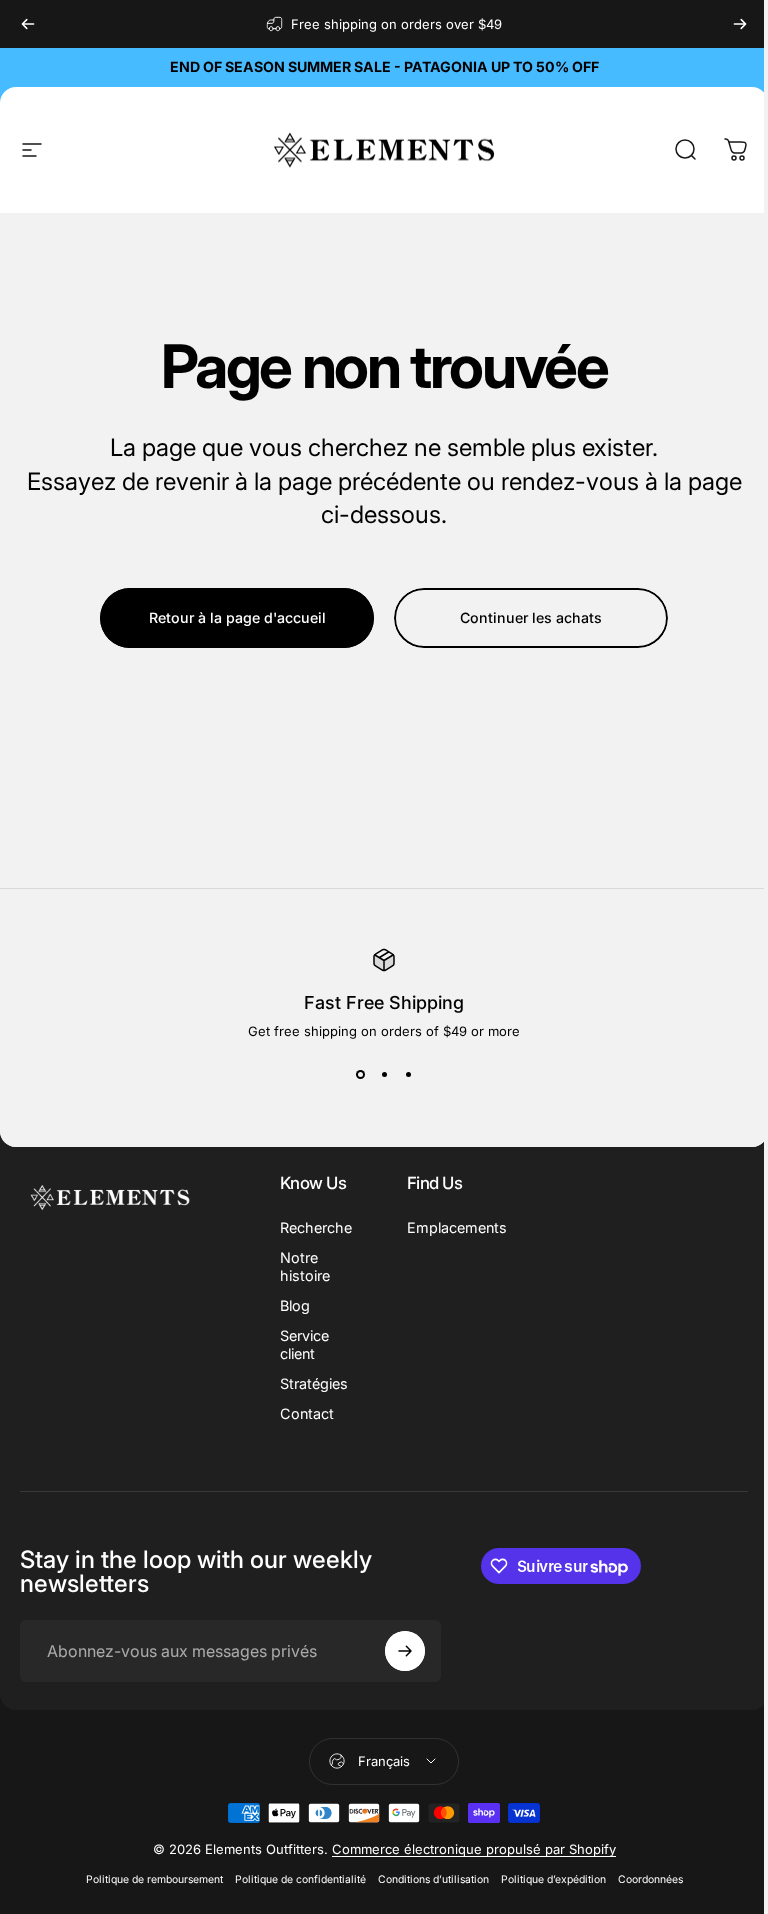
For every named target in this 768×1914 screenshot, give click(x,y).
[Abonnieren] (405, 1651)
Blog (295, 1305)
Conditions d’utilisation (433, 1879)
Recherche (316, 1227)
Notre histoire (305, 1266)
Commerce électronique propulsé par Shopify (474, 1849)
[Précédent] (28, 24)
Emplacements (457, 1227)
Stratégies (314, 1383)
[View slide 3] (408, 1075)
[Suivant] (740, 24)
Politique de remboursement (154, 1879)
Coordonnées (650, 1879)
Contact (307, 1413)
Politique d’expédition (553, 1879)
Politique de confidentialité (300, 1879)
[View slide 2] (384, 1075)
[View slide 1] (360, 1075)
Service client (304, 1344)
